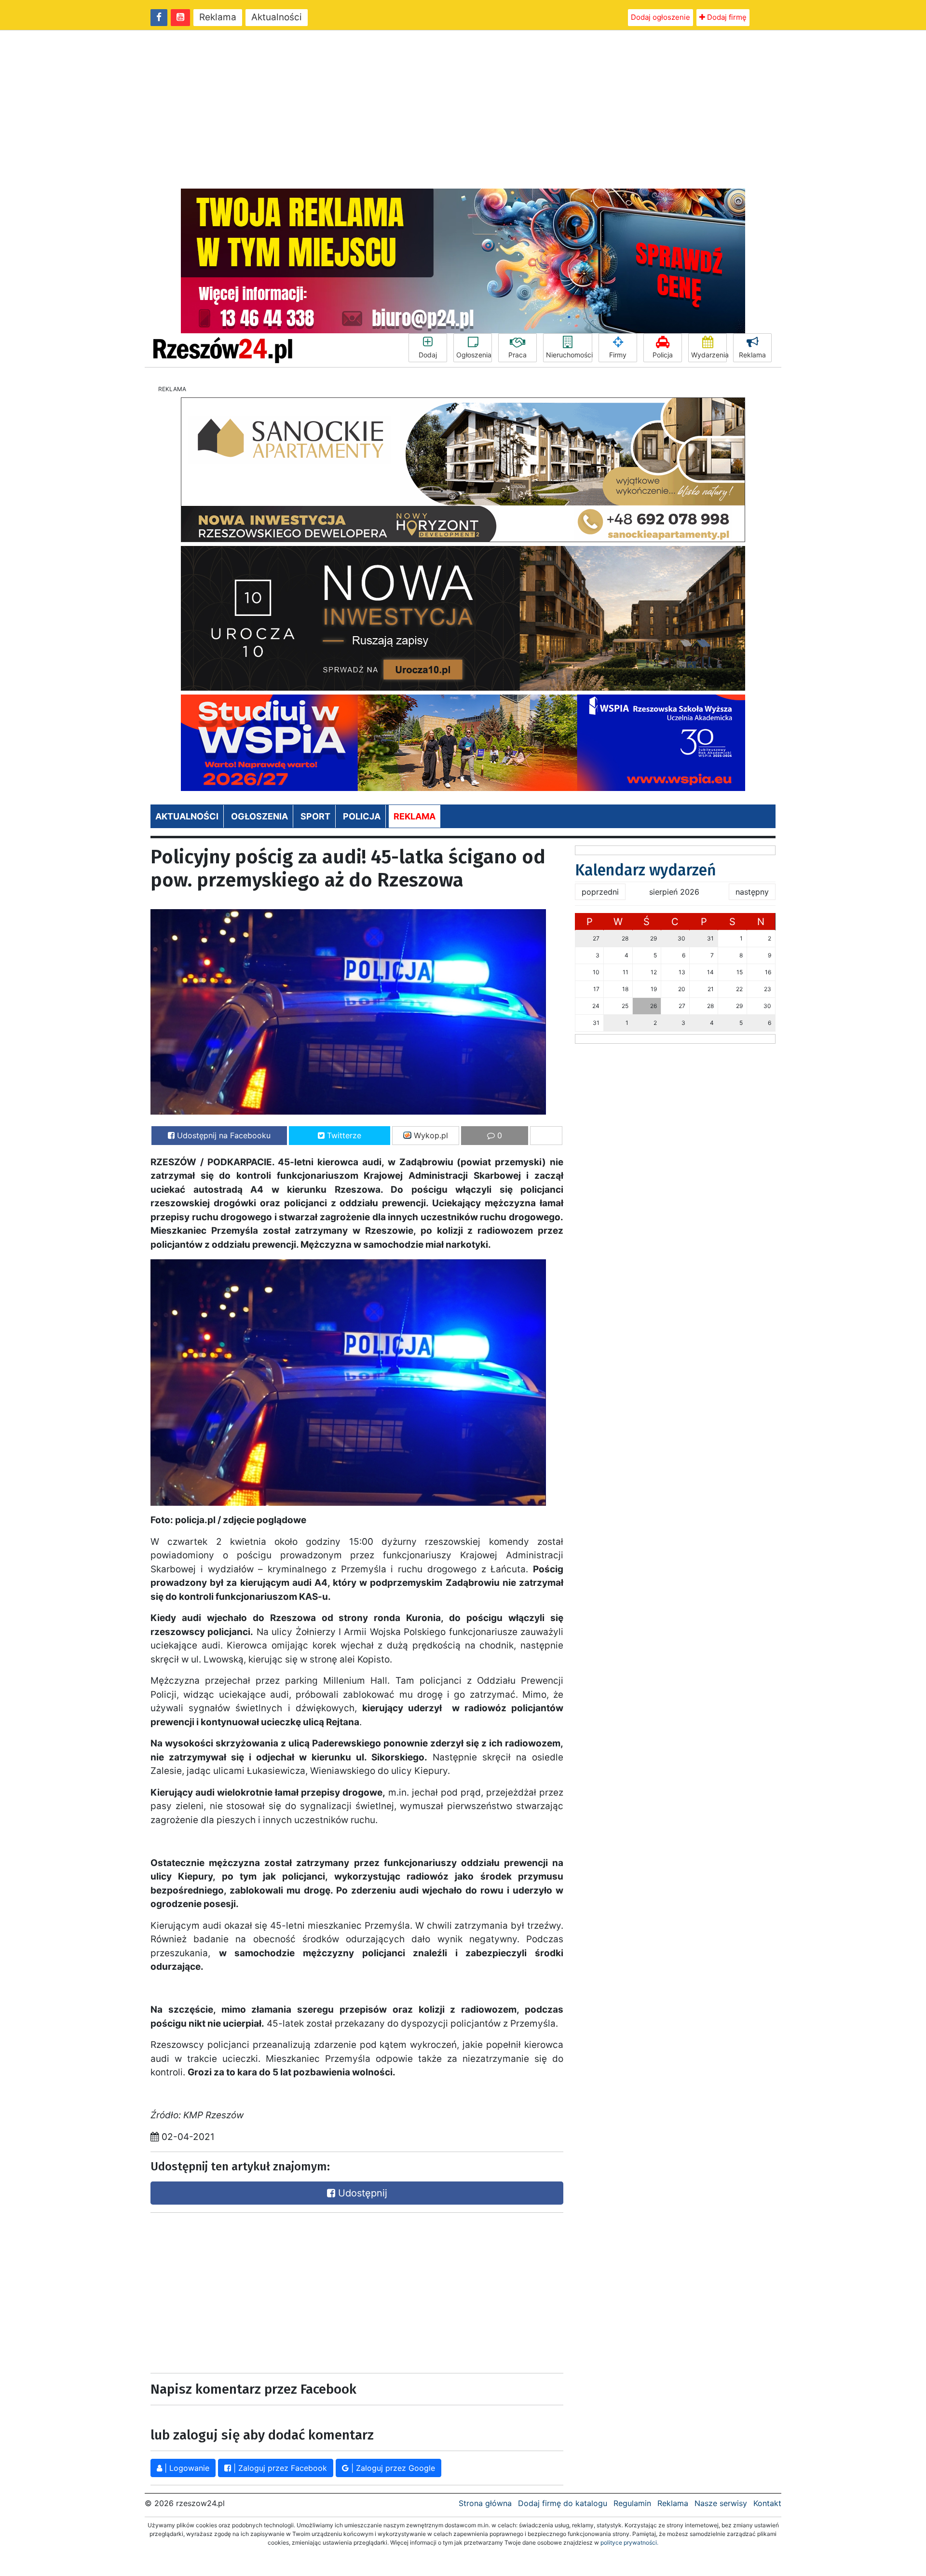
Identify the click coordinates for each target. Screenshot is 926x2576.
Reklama (218, 17)
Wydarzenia (709, 355)
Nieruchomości (569, 355)
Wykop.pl (430, 1135)
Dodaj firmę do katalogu (563, 2503)
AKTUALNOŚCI (187, 816)
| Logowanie (186, 2468)
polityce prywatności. (629, 2542)
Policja (663, 355)
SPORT (315, 816)
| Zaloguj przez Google (392, 2468)
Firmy (618, 355)
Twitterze (343, 1135)
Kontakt (767, 2503)
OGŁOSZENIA (259, 816)
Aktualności (277, 17)
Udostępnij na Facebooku (223, 1135)
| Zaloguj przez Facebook (279, 2468)
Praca (517, 355)
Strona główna (485, 2503)
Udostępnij (361, 2193)
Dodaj (428, 355)
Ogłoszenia (474, 355)
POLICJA (362, 816)
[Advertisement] (463, 109)
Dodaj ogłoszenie (660, 17)
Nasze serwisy (721, 2503)
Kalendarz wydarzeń (646, 870)
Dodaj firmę (726, 17)
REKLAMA (415, 816)
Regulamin (632, 2503)
